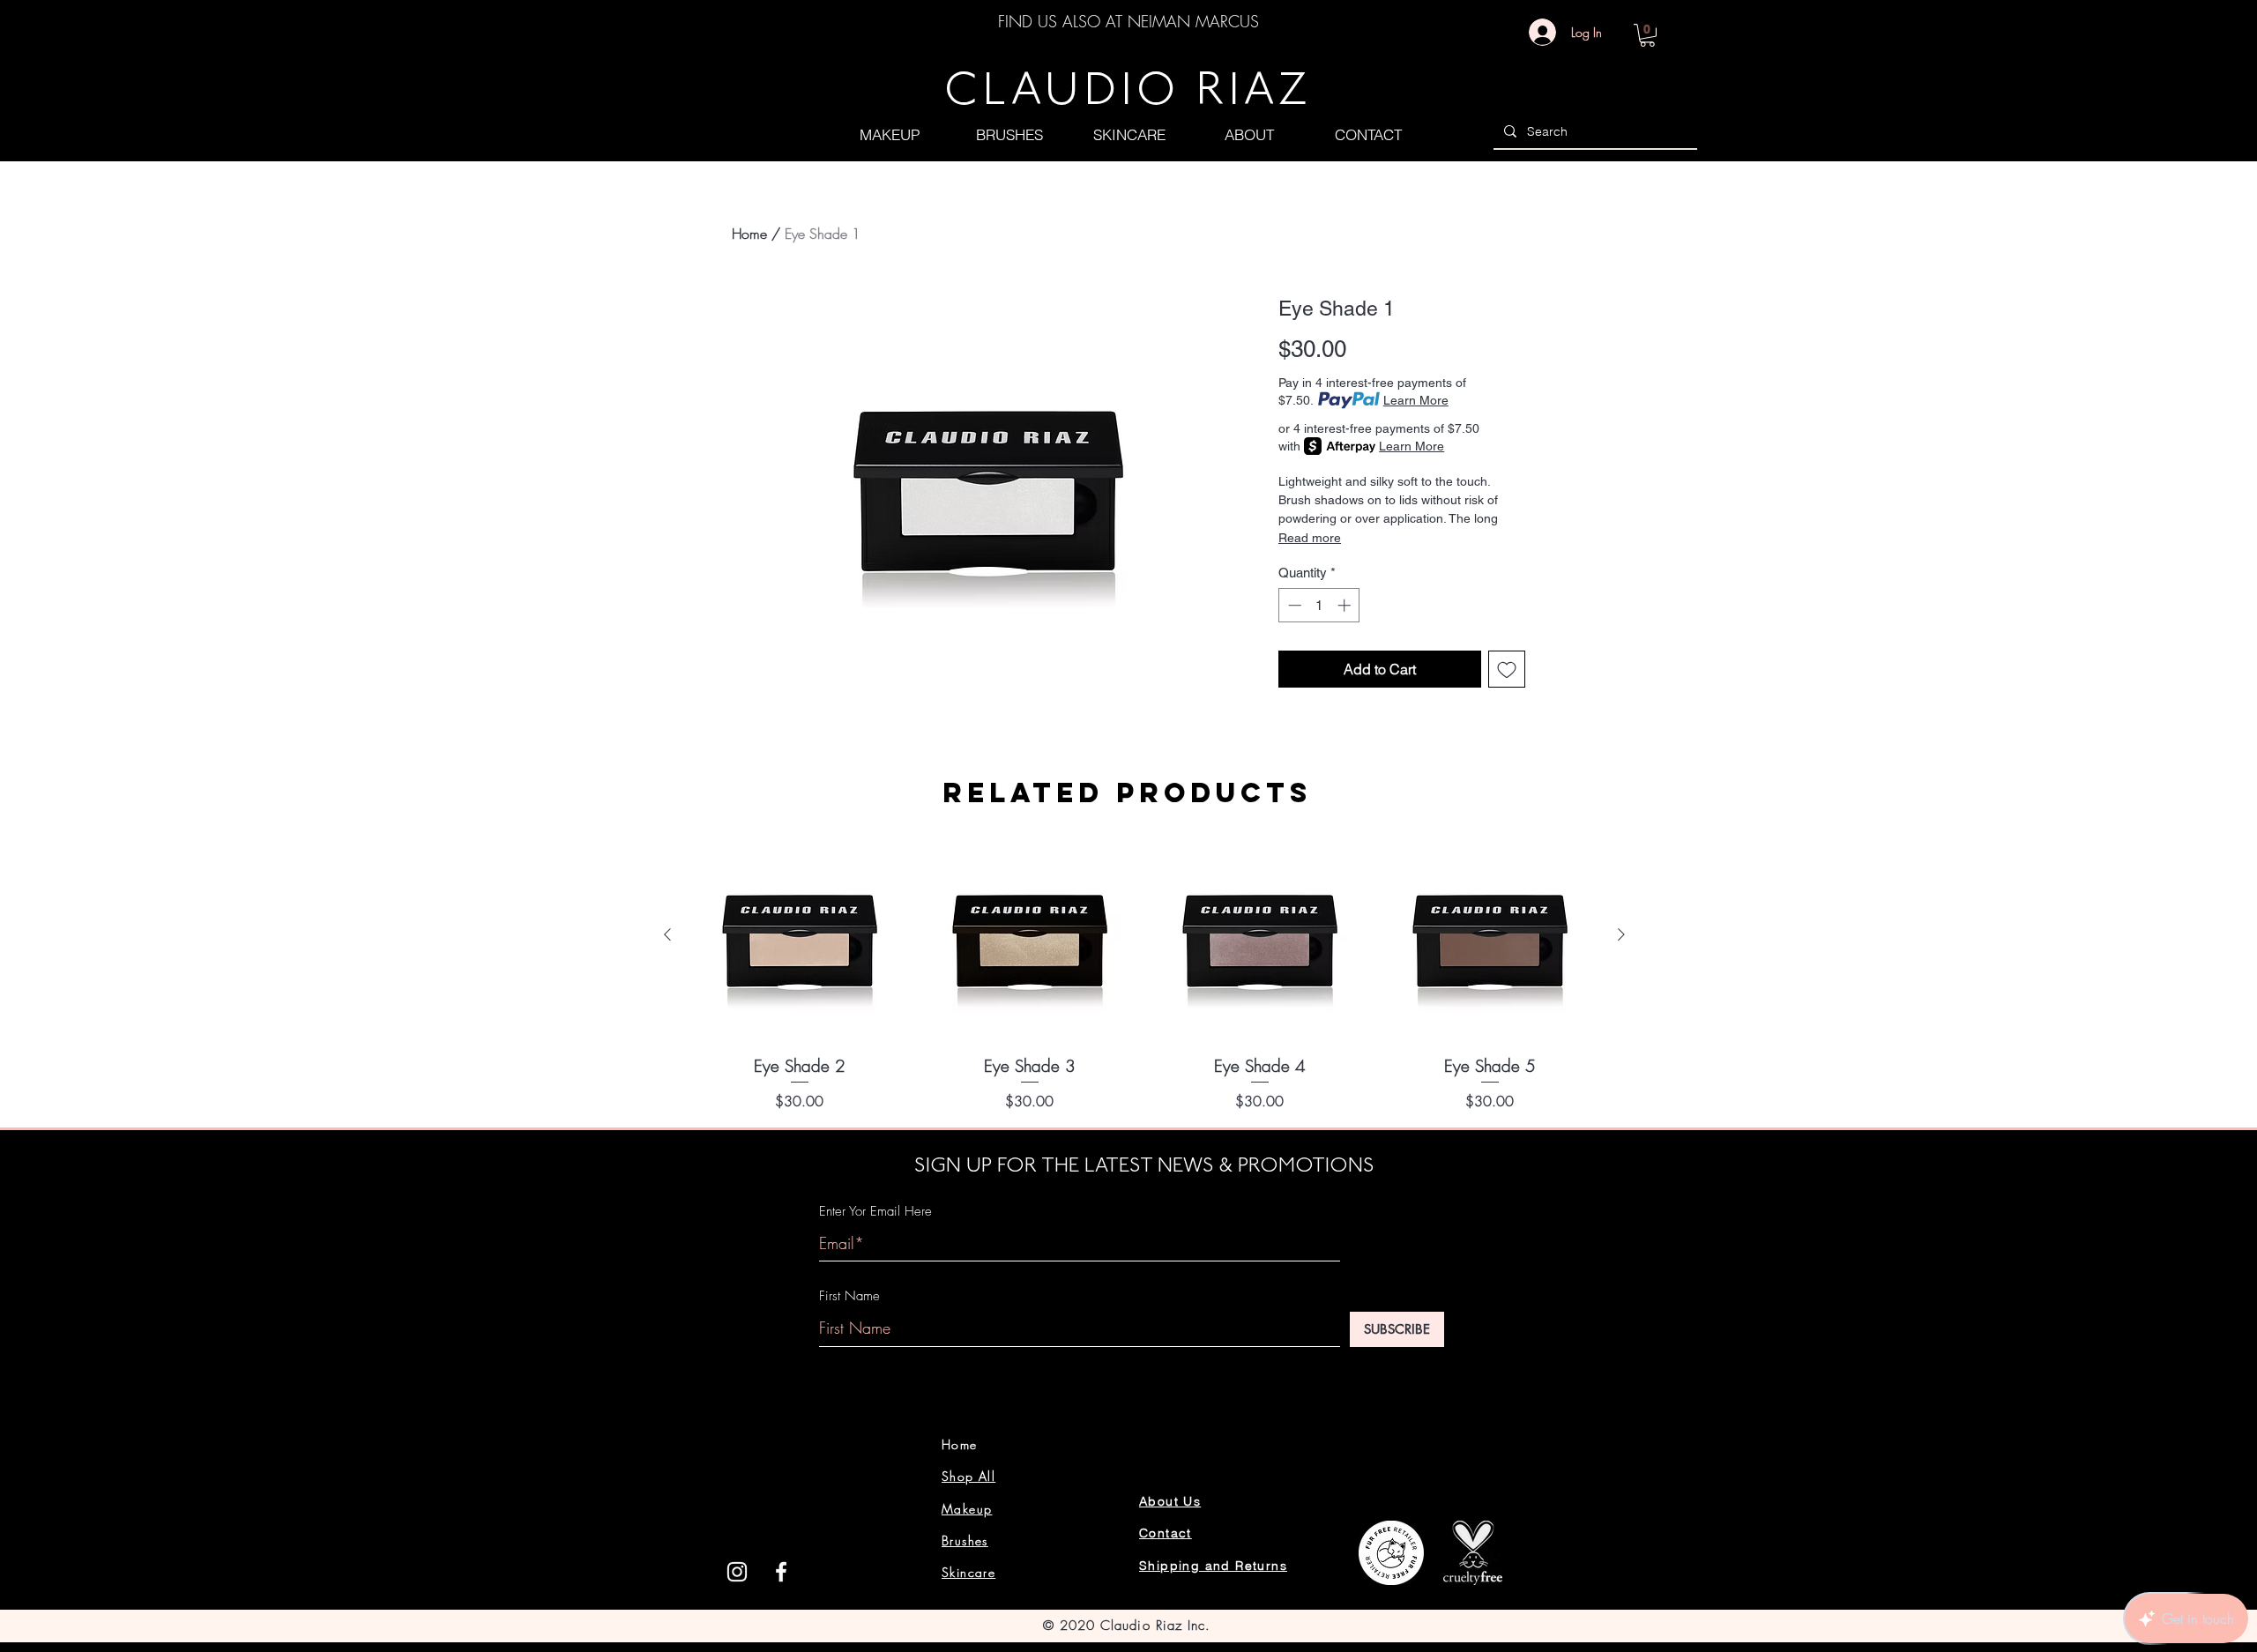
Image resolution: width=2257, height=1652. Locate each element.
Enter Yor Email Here (875, 1212)
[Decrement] (1293, 605)
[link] (1647, 35)
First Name (849, 1296)
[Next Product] (1621, 934)
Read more (1310, 538)
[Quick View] (799, 936)
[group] (1144, 971)
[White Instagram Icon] (737, 1572)
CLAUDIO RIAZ (1128, 93)
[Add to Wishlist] (1507, 669)
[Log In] (1538, 32)
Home (749, 234)
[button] (890, 134)
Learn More (1416, 400)
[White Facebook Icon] (781, 1572)
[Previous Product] (667, 934)
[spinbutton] (1319, 605)
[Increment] (1346, 605)
